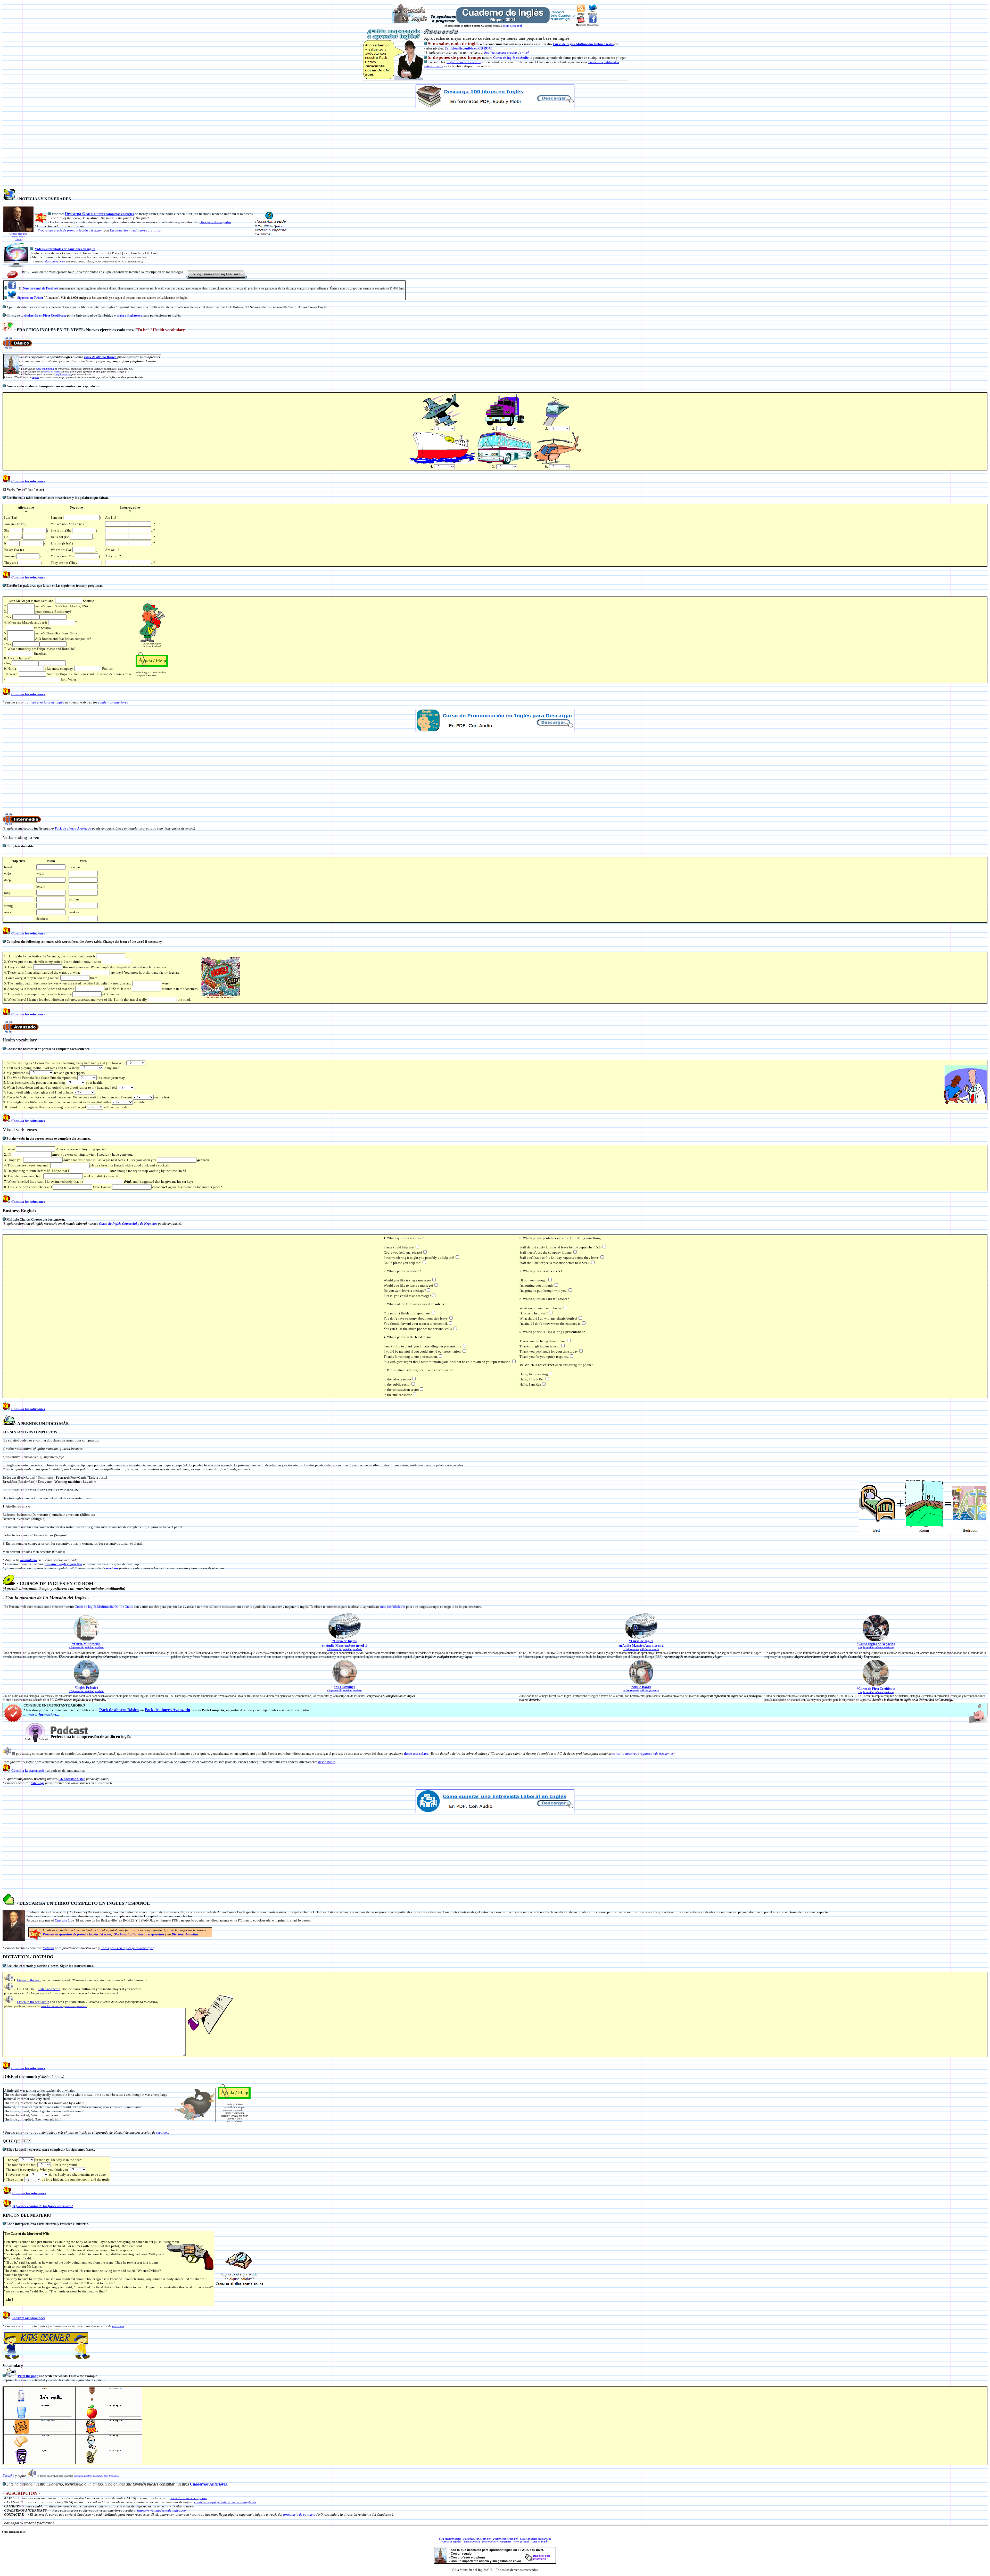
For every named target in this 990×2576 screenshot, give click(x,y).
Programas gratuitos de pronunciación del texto (77, 1934)
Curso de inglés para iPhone (536, 2539)
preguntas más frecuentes (463, 62)
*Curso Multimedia (86, 1644)
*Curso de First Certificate (876, 1689)
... (26, 1714)
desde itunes (327, 1762)
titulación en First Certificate (45, 315)
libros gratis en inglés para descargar (127, 1948)
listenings (38, 1783)
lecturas (48, 1948)
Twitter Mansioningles (505, 2539)
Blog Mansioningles (450, 2539)
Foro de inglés (521, 2542)
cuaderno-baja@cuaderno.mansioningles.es (225, 2502)
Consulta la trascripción (29, 1771)
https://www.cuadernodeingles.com (162, 2510)
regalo (35, 377)
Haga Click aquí (513, 26)
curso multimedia (45, 369)
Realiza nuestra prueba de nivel (506, 52)
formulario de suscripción (189, 2498)
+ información (76, 1647)
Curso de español (452, 2542)
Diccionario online (185, 1934)
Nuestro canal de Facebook (41, 288)
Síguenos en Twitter (30, 298)
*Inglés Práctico (86, 1688)
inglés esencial (63, 374)
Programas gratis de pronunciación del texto (69, 230)
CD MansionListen (72, 1779)
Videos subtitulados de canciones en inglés (65, 249)
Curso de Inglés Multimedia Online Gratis (104, 1607)
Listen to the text (29, 1980)
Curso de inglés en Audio (511, 58)
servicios (112, 1568)
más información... (43, 1714)
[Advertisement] (495, 148)
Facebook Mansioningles (477, 2539)
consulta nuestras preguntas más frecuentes (643, 1754)
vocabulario (28, 1560)
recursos (162, 2132)
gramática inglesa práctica (63, 1564)
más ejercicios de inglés (47, 702)
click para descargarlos (215, 222)
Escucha (9, 2476)
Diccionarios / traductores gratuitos (135, 230)
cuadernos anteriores (113, 702)
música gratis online (55, 262)
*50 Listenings (344, 1687)
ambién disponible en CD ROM (469, 48)
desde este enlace (416, 1754)
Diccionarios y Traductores (497, 2542)
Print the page (28, 2376)
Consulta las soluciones (28, 481)
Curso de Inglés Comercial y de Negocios (128, 1224)
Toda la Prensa (472, 2542)
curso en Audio (52, 372)
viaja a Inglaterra (130, 315)
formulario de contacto (299, 2515)
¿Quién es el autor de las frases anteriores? (43, 2206)
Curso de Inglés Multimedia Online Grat (582, 44)
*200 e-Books (641, 1687)
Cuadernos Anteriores (208, 2484)
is (612, 44)
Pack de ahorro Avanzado (73, 828)
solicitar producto (95, 1647)
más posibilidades (393, 1607)
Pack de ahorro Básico (100, 357)
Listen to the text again (33, 2002)
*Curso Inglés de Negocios (876, 1644)
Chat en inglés (540, 2542)
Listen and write (49, 1989)
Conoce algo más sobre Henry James (18, 237)
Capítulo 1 (62, 1920)
